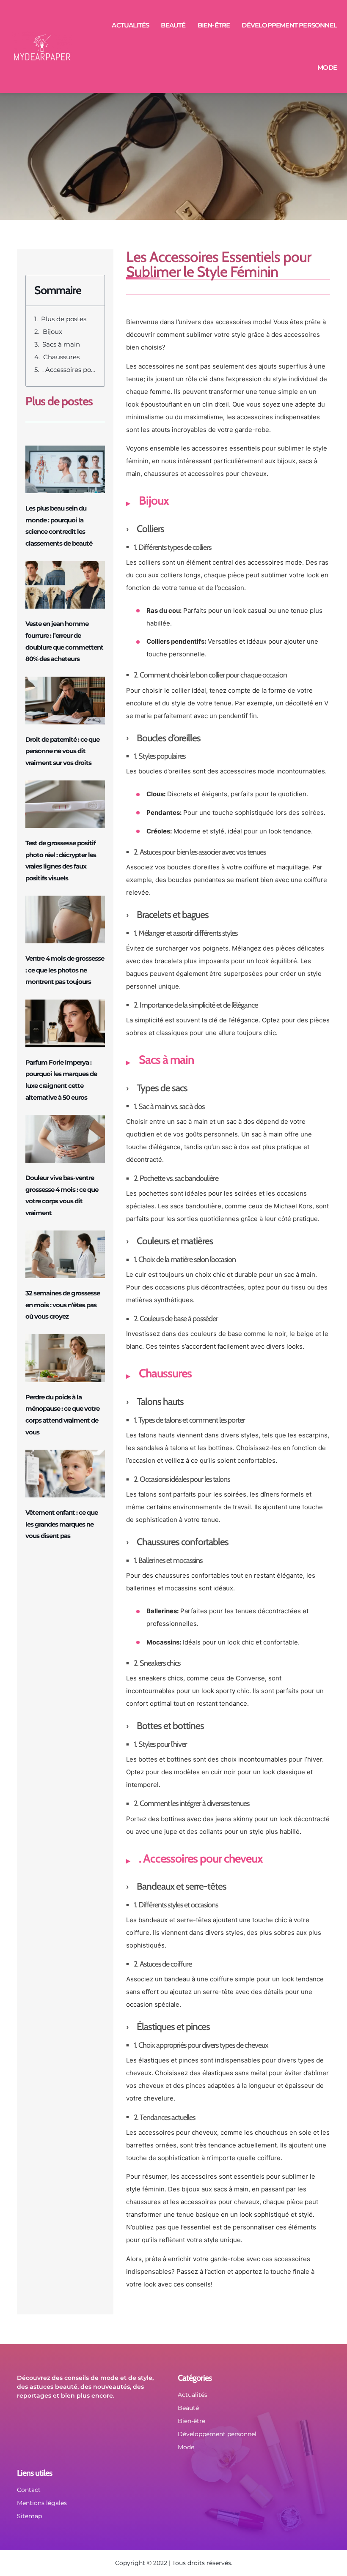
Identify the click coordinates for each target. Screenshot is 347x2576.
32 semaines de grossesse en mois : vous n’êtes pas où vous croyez (63, 1305)
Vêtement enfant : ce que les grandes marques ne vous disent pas (62, 1524)
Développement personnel (289, 25)
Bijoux (52, 332)
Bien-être (214, 25)
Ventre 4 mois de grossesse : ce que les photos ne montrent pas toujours (65, 970)
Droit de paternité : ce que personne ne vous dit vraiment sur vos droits (62, 751)
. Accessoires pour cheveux (69, 370)
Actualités (130, 25)
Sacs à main (61, 344)
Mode (327, 67)
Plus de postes (64, 319)
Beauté (173, 25)
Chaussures (61, 357)
